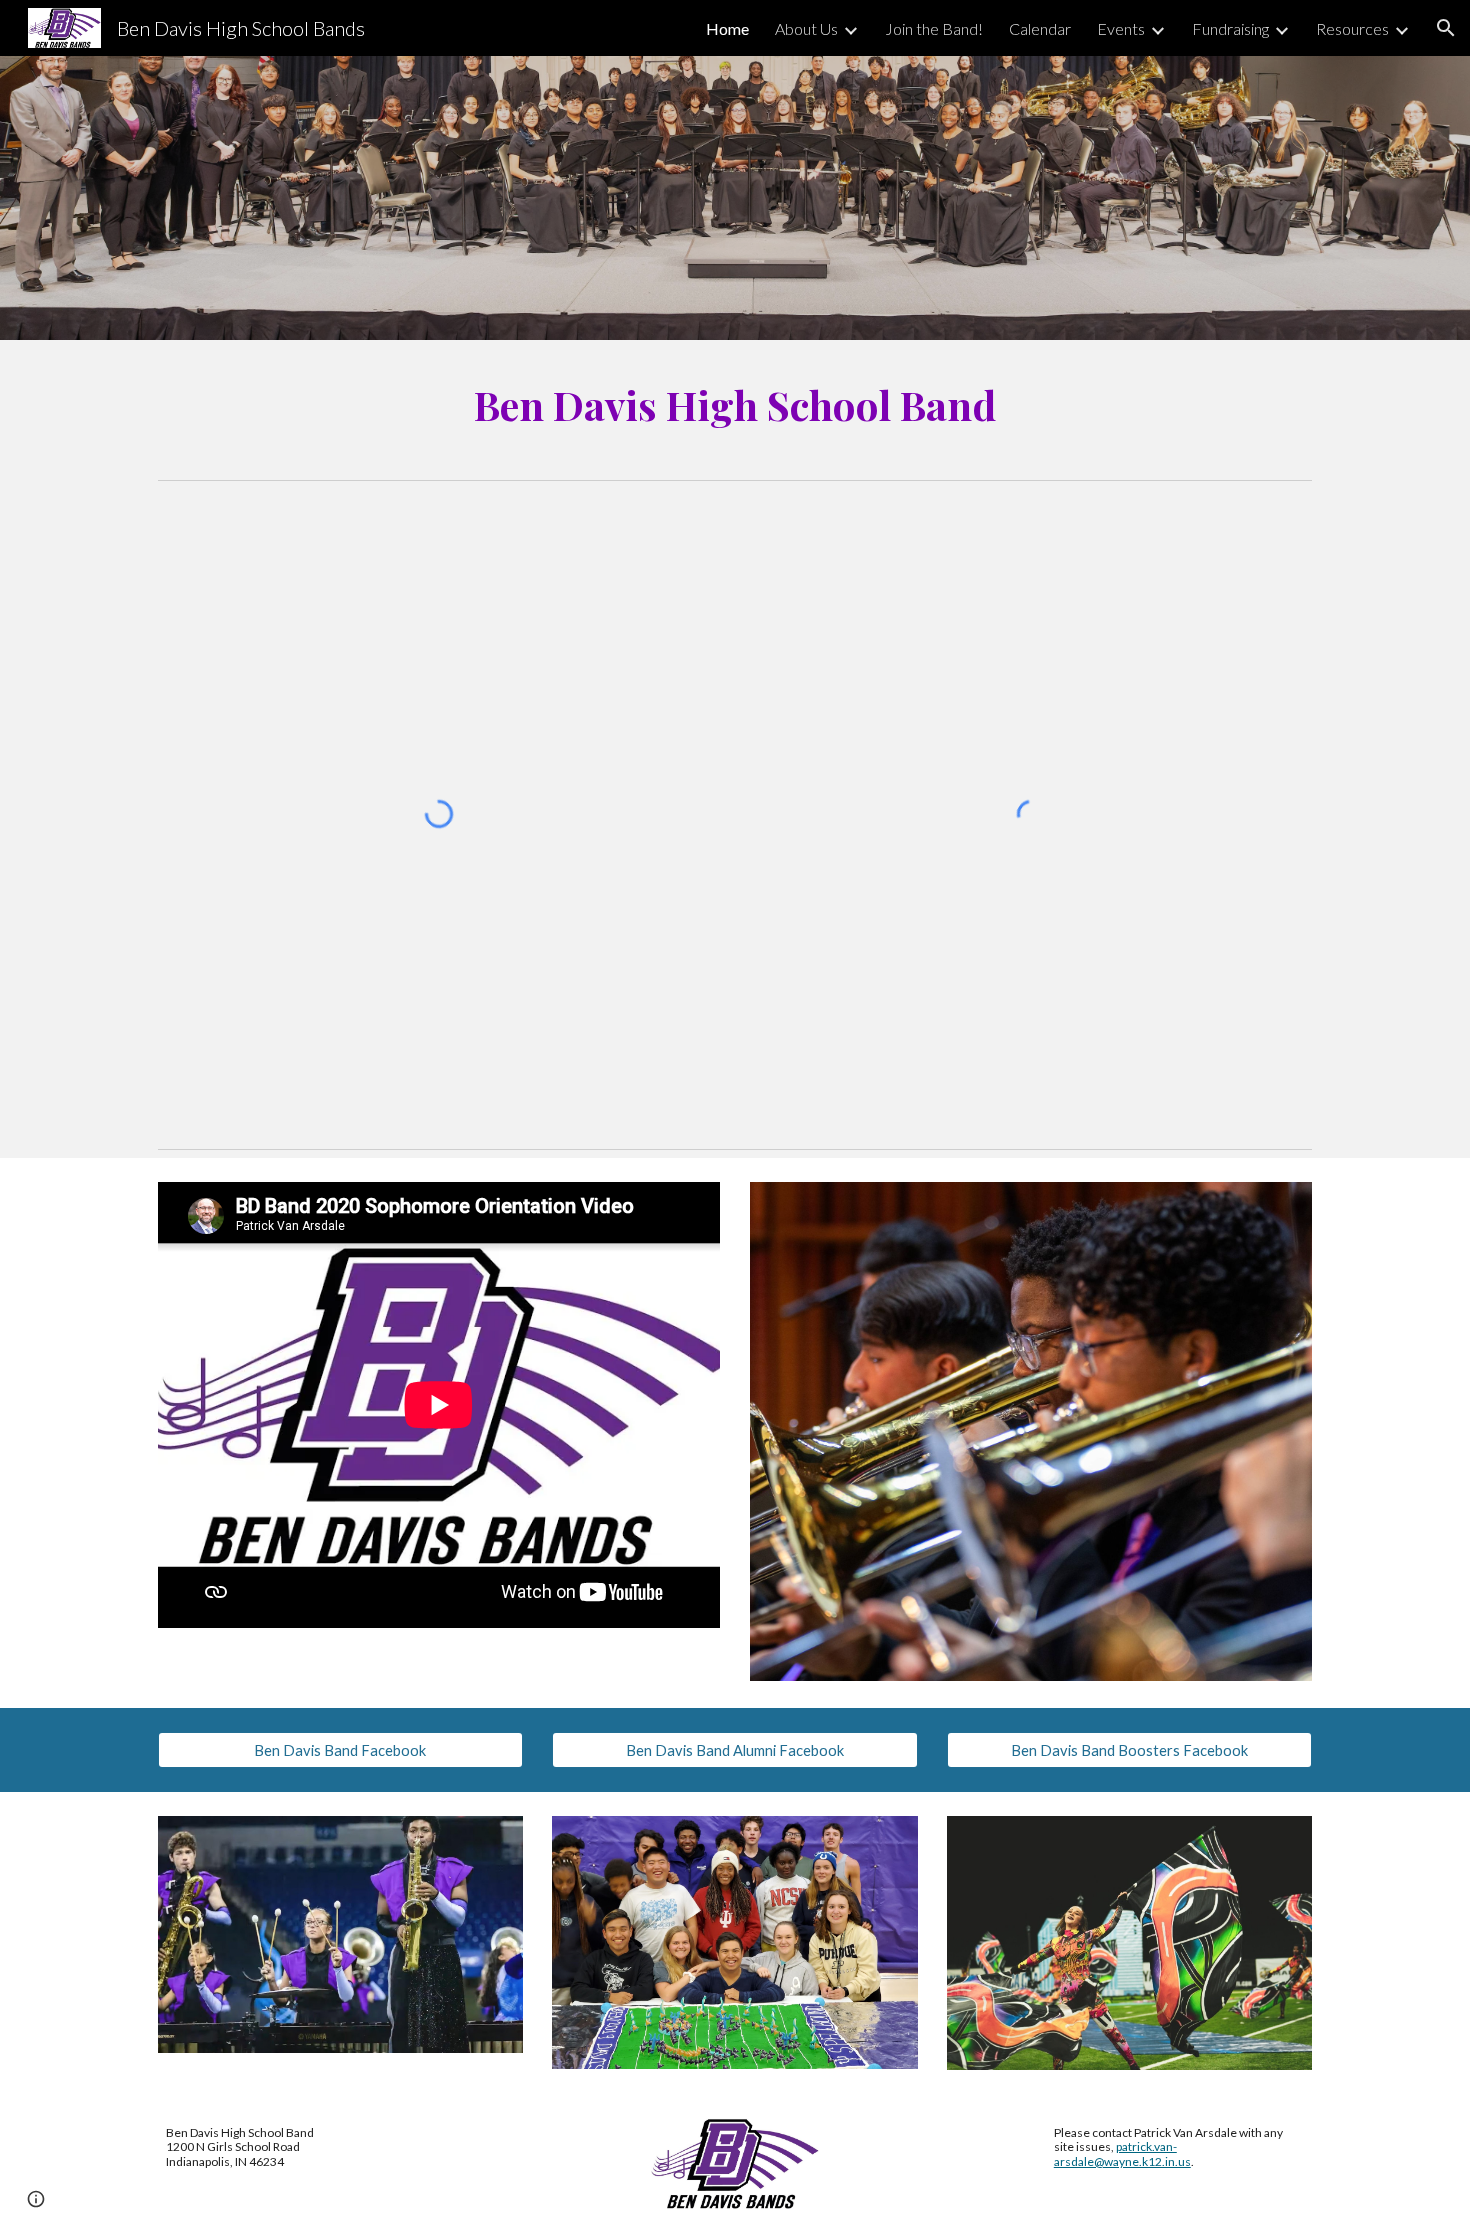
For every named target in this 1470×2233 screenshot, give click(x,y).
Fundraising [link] (1230, 28)
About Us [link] (806, 28)
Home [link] (727, 28)
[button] (1446, 28)
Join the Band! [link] (934, 28)
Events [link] (1121, 28)
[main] (735, 405)
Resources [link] (1352, 28)
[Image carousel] (1031, 1431)
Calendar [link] (1040, 28)
